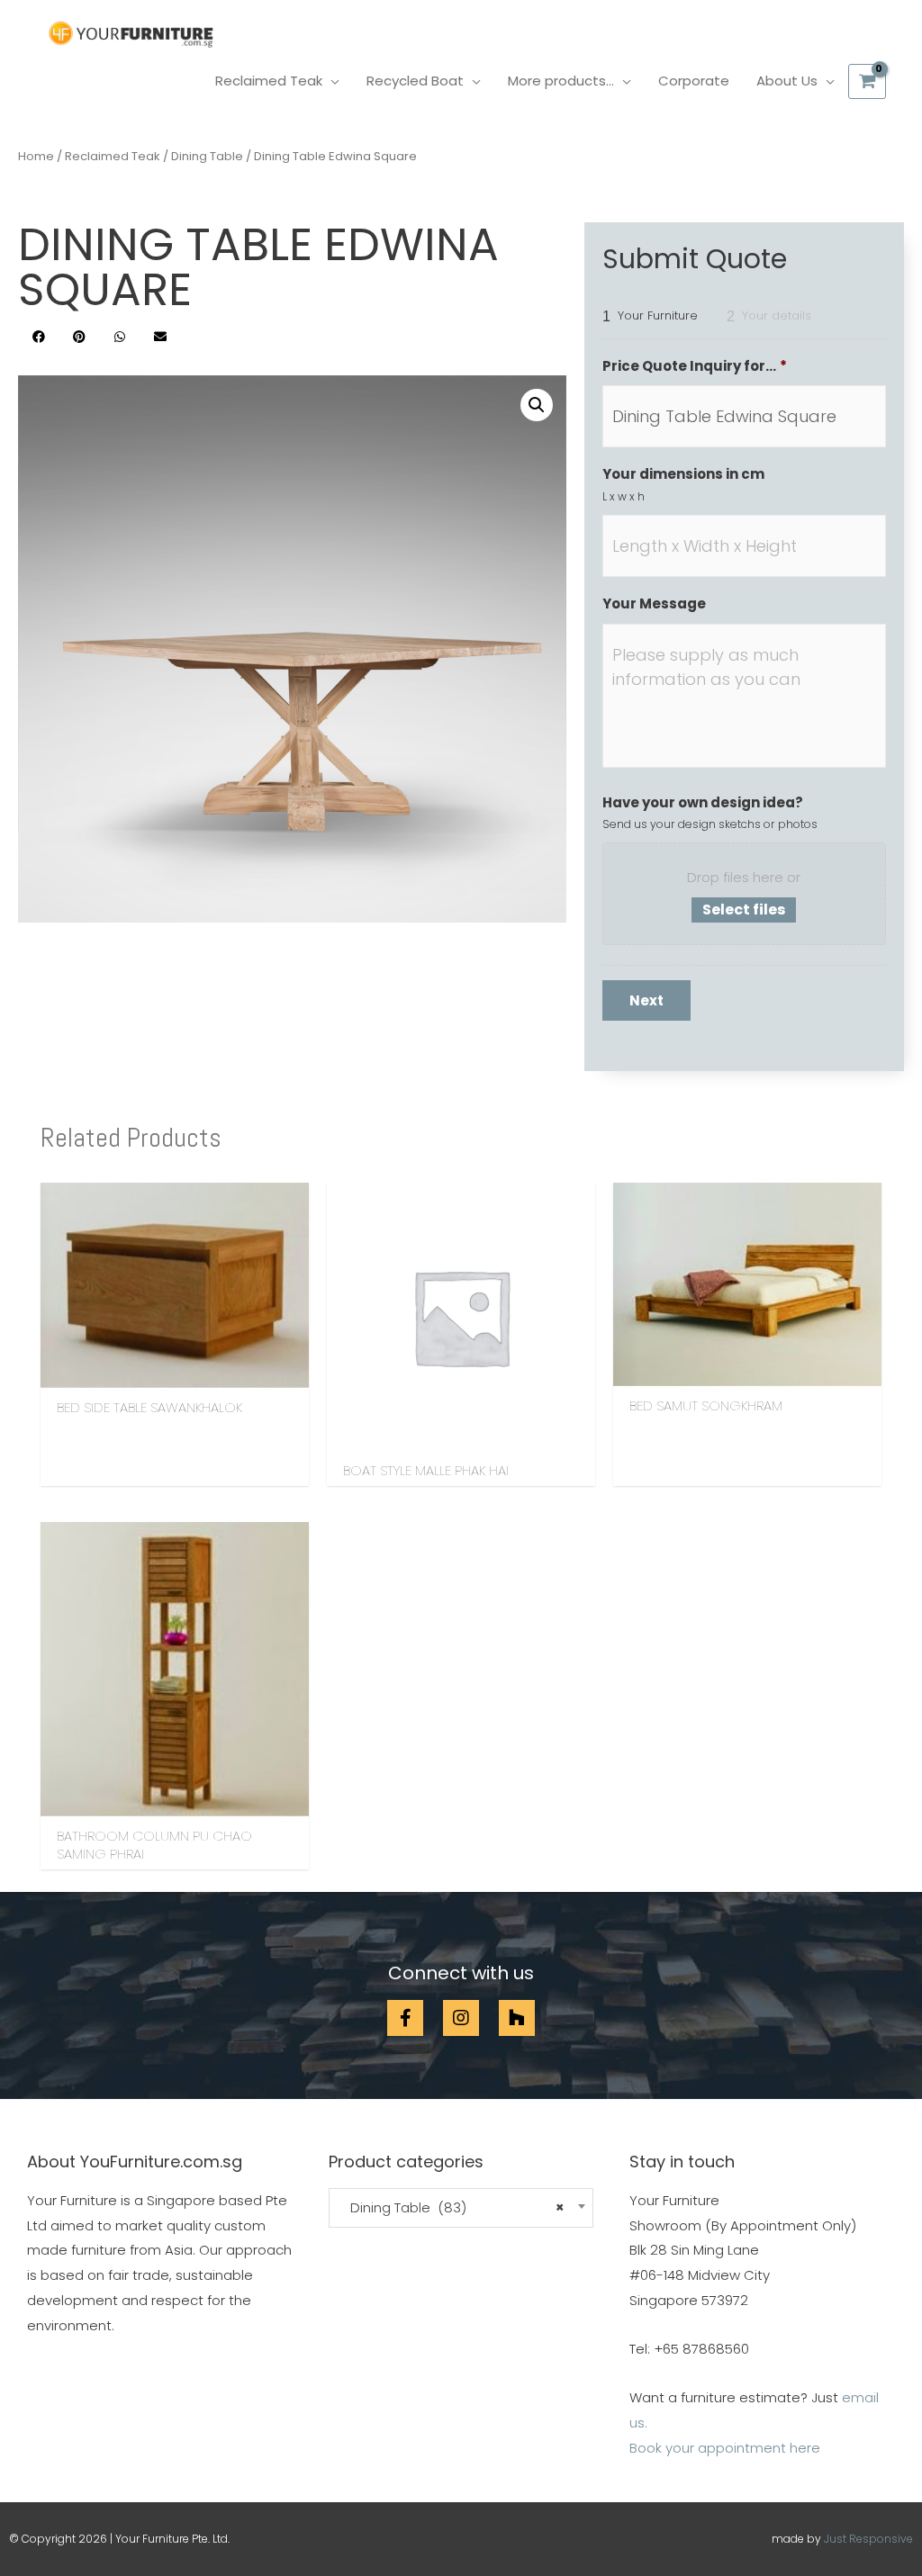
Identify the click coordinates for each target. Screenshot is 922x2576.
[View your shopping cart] (867, 81)
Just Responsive (868, 2539)
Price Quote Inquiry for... (695, 366)
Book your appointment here (725, 2448)
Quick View (175, 1373)
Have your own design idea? (703, 803)
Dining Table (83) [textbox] (452, 2208)
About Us (787, 81)
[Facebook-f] (405, 2018)
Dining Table (207, 156)
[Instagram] (461, 2018)
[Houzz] (517, 2018)
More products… (561, 81)
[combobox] (461, 2208)
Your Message (654, 604)
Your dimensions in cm (683, 474)
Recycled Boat (415, 81)
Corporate (694, 81)
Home (36, 156)
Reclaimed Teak (269, 81)
